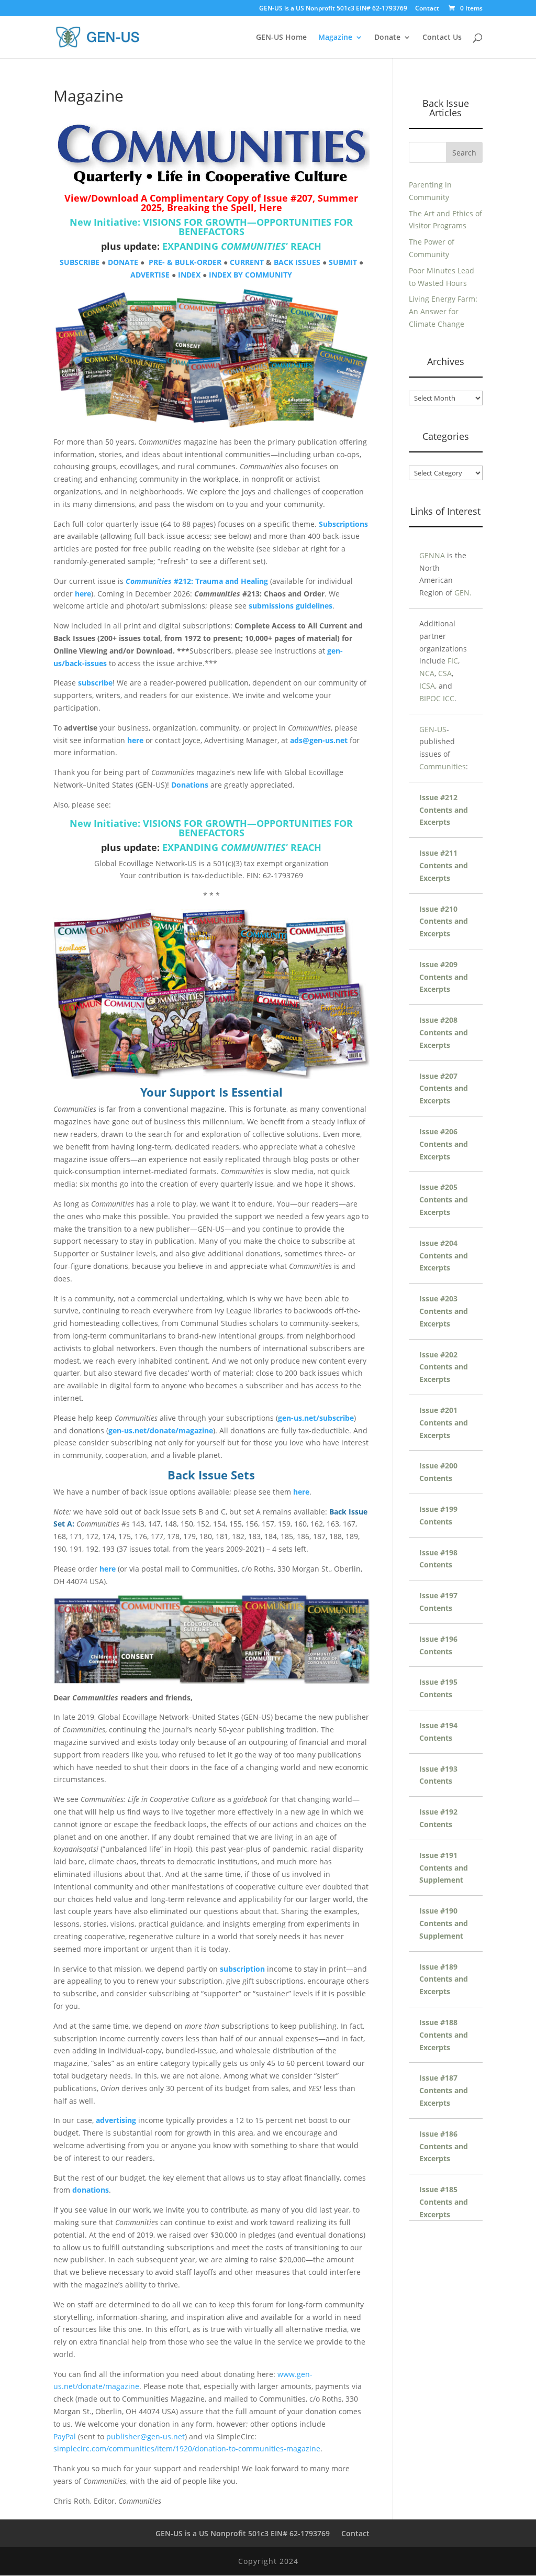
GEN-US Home (281, 38)
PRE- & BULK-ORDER (185, 262)
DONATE (123, 262)
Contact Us (442, 38)
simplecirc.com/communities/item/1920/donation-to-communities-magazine (187, 2448)
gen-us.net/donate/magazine (161, 1430)
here (83, 594)
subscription (242, 1969)
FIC (453, 661)
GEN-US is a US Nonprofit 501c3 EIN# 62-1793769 (333, 9)
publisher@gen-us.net (146, 2436)
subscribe (95, 683)
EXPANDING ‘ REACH (242, 246)
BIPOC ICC (437, 698)
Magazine (335, 38)
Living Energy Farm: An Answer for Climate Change (443, 311)
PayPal (65, 2436)
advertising (116, 2120)
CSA (445, 673)
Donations (190, 785)
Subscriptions (343, 524)
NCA (427, 673)
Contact (427, 9)
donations (91, 2190)
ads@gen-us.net (319, 740)
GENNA (432, 555)
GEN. (463, 593)
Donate (387, 38)
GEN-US (433, 729)
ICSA (427, 686)
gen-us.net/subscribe (316, 1418)
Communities (443, 766)
